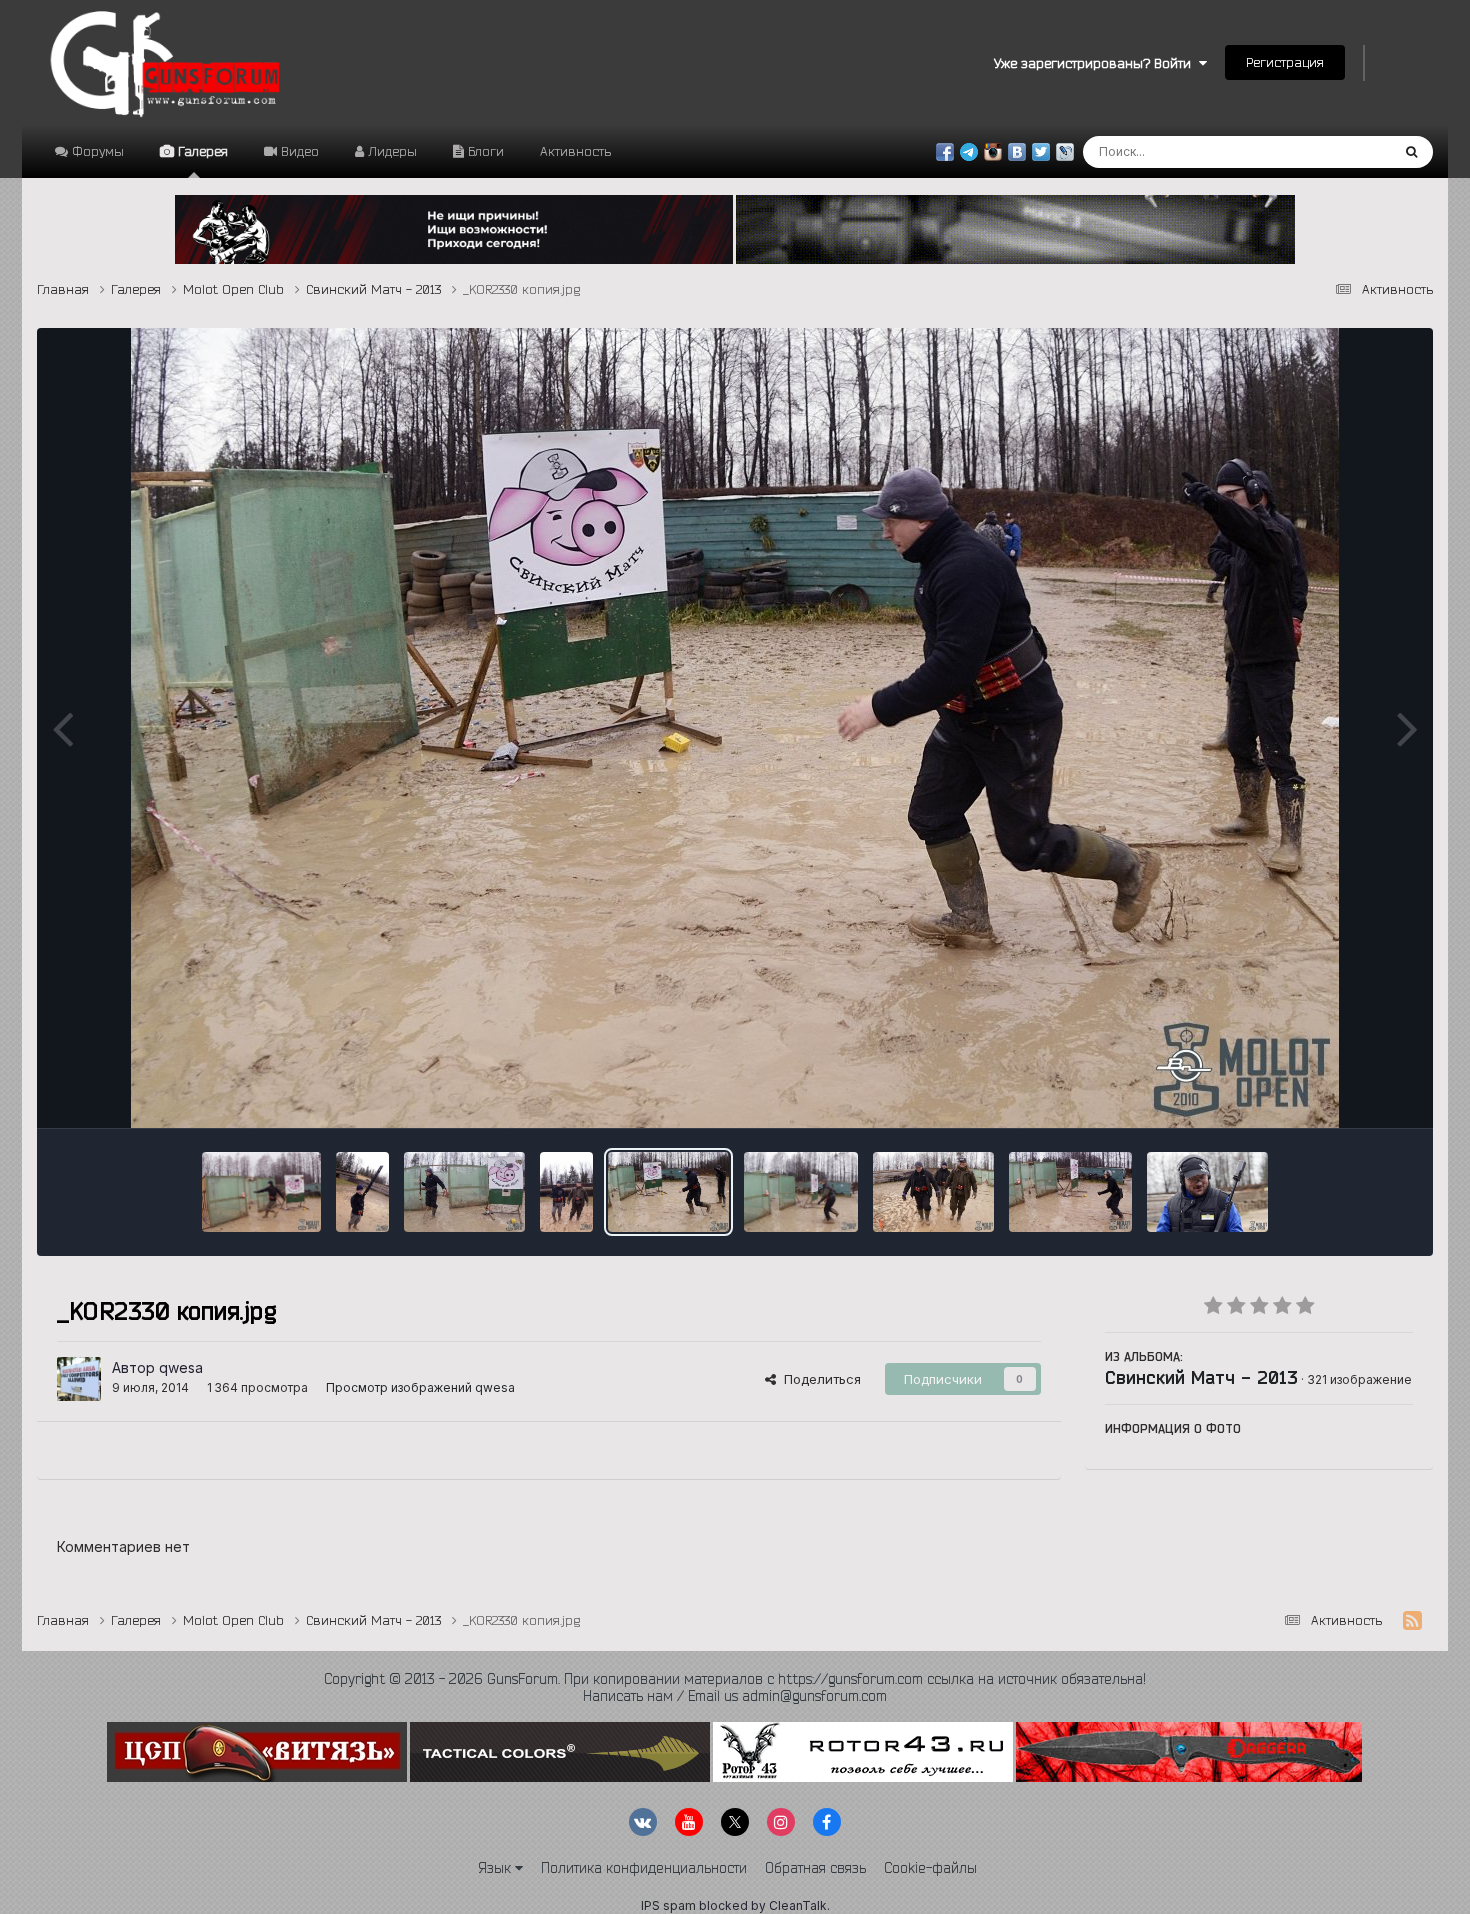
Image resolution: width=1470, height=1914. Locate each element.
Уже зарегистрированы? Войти (1096, 63)
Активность (575, 151)
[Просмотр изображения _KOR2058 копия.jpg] (1207, 1192)
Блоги (484, 151)
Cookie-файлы (930, 1868)
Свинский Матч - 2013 (1201, 1377)
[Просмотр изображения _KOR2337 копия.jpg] (566, 1192)
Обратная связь (815, 1868)
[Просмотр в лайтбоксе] (735, 728)
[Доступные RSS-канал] (1412, 1621)
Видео (298, 151)
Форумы (96, 151)
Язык (496, 1868)
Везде (1344, 151)
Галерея (201, 151)
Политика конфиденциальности (644, 1868)
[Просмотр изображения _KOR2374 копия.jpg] (261, 1192)
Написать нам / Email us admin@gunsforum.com (735, 1696)
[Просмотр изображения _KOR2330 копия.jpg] (668, 1192)
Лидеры (390, 151)
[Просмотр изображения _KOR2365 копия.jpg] (362, 1192)
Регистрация (1285, 62)
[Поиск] (1411, 152)
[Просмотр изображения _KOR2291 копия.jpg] (933, 1192)
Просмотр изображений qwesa (420, 1387)
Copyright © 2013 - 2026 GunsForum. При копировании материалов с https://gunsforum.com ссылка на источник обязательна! (735, 1679)
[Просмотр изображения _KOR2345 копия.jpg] (464, 1192)
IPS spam (668, 1905)
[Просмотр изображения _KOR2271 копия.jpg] (1070, 1192)
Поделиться (818, 1379)
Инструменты (1345, 1092)
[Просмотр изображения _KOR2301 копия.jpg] (801, 1192)
